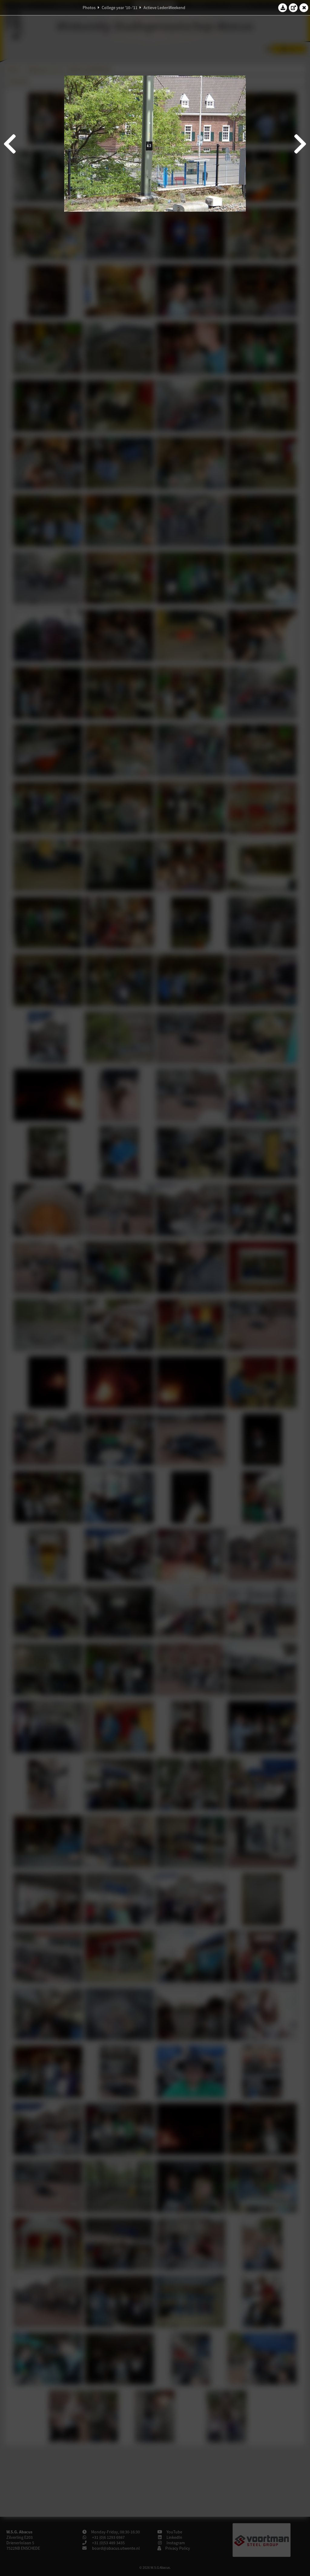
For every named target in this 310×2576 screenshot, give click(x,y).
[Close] (304, 8)
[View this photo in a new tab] (293, 8)
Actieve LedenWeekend (164, 8)
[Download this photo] (283, 8)
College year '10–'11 (120, 8)
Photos (89, 8)
